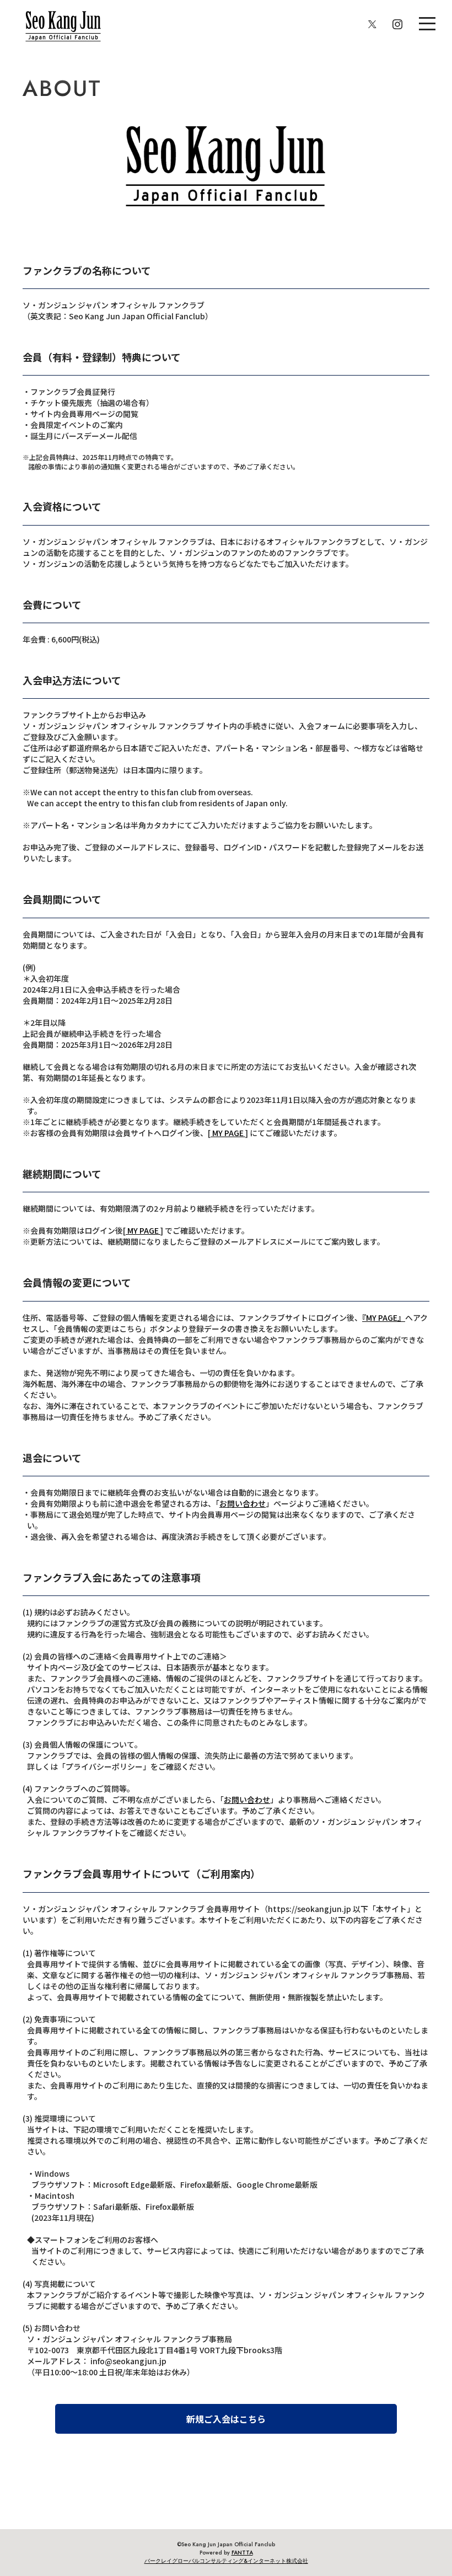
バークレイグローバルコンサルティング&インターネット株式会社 (226, 2561)
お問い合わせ (243, 1503)
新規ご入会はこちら (226, 2419)
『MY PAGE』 (384, 1318)
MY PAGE (228, 1133)
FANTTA (242, 2553)
